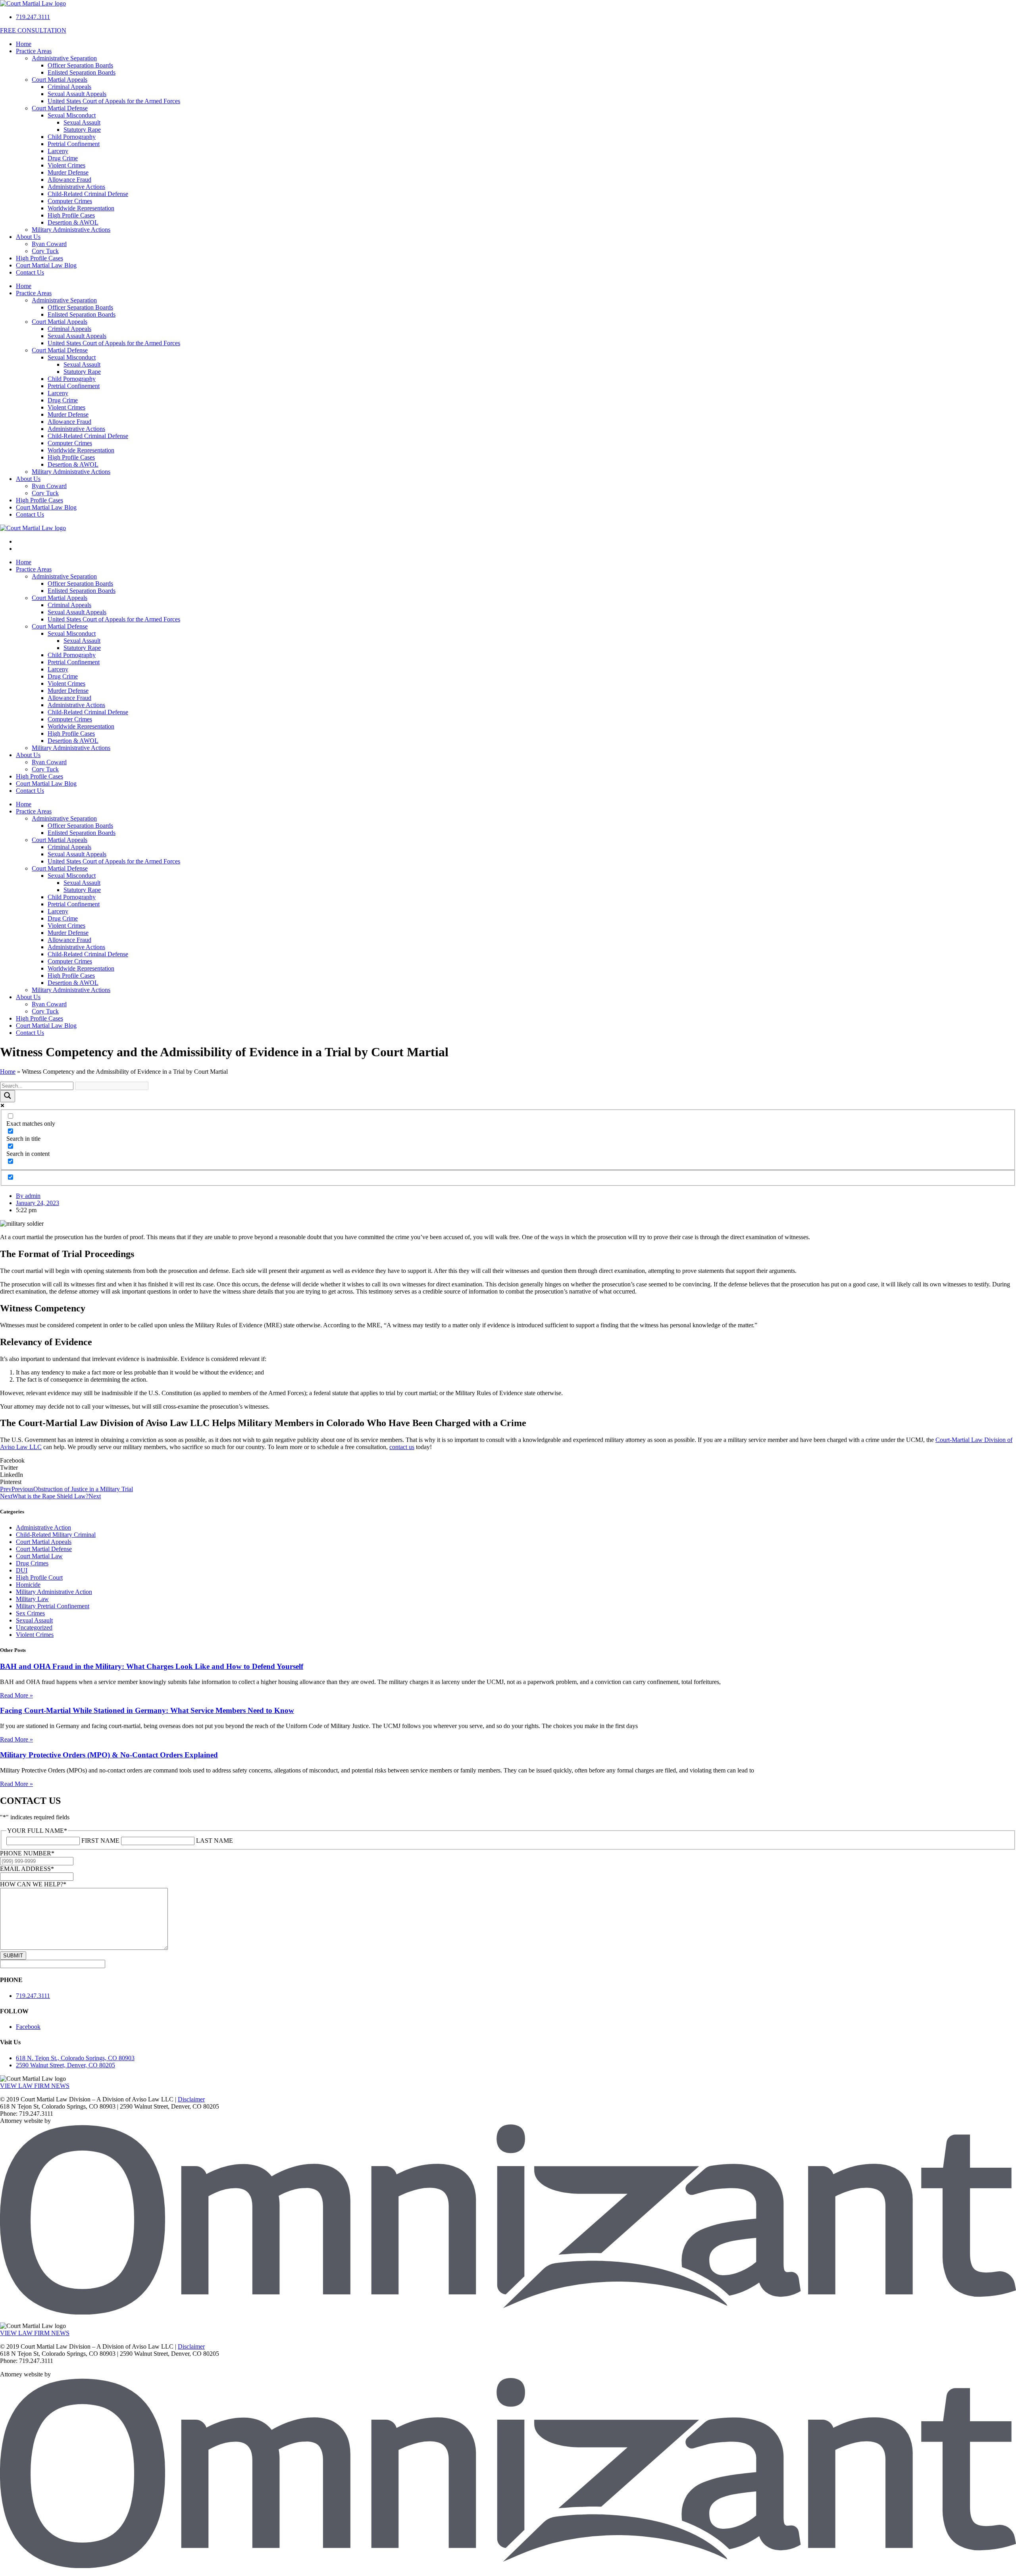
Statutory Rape (82, 130)
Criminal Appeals (69, 87)
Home (24, 44)
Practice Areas (34, 51)
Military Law (32, 1599)
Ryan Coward (49, 244)
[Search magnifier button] (8, 1096)
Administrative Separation (64, 58)
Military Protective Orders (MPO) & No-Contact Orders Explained (109, 1755)
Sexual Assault (82, 122)
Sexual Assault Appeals (77, 94)
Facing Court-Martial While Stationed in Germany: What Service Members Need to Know (147, 1710)
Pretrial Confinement (74, 144)
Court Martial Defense (60, 108)
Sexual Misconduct (72, 115)
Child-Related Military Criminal (56, 1535)
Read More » (16, 1695)
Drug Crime (63, 158)
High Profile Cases (71, 215)
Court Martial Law (39, 1556)
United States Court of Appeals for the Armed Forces (114, 101)
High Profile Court (39, 1577)
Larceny (58, 151)
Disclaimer (191, 2099)
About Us (28, 237)
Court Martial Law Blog (46, 265)
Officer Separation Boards (80, 65)
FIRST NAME (100, 1841)
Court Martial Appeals (60, 80)
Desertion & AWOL (73, 222)
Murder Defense (68, 172)
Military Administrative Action (54, 1592)
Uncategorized (34, 1627)
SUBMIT (13, 1956)
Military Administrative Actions (71, 230)
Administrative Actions (76, 187)
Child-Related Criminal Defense (88, 194)
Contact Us (30, 272)
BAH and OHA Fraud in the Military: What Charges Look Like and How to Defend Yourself (152, 1666)
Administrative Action (43, 1527)
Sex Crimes (30, 1613)
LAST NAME (215, 1841)
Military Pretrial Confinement (53, 1606)
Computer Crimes (70, 201)
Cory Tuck (45, 251)
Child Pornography (72, 137)
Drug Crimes (32, 1563)
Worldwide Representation (81, 208)
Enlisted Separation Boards (82, 72)
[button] (508, 1461)
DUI (22, 1570)
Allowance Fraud (69, 180)
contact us (402, 1447)
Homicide (28, 1585)
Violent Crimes (66, 165)
